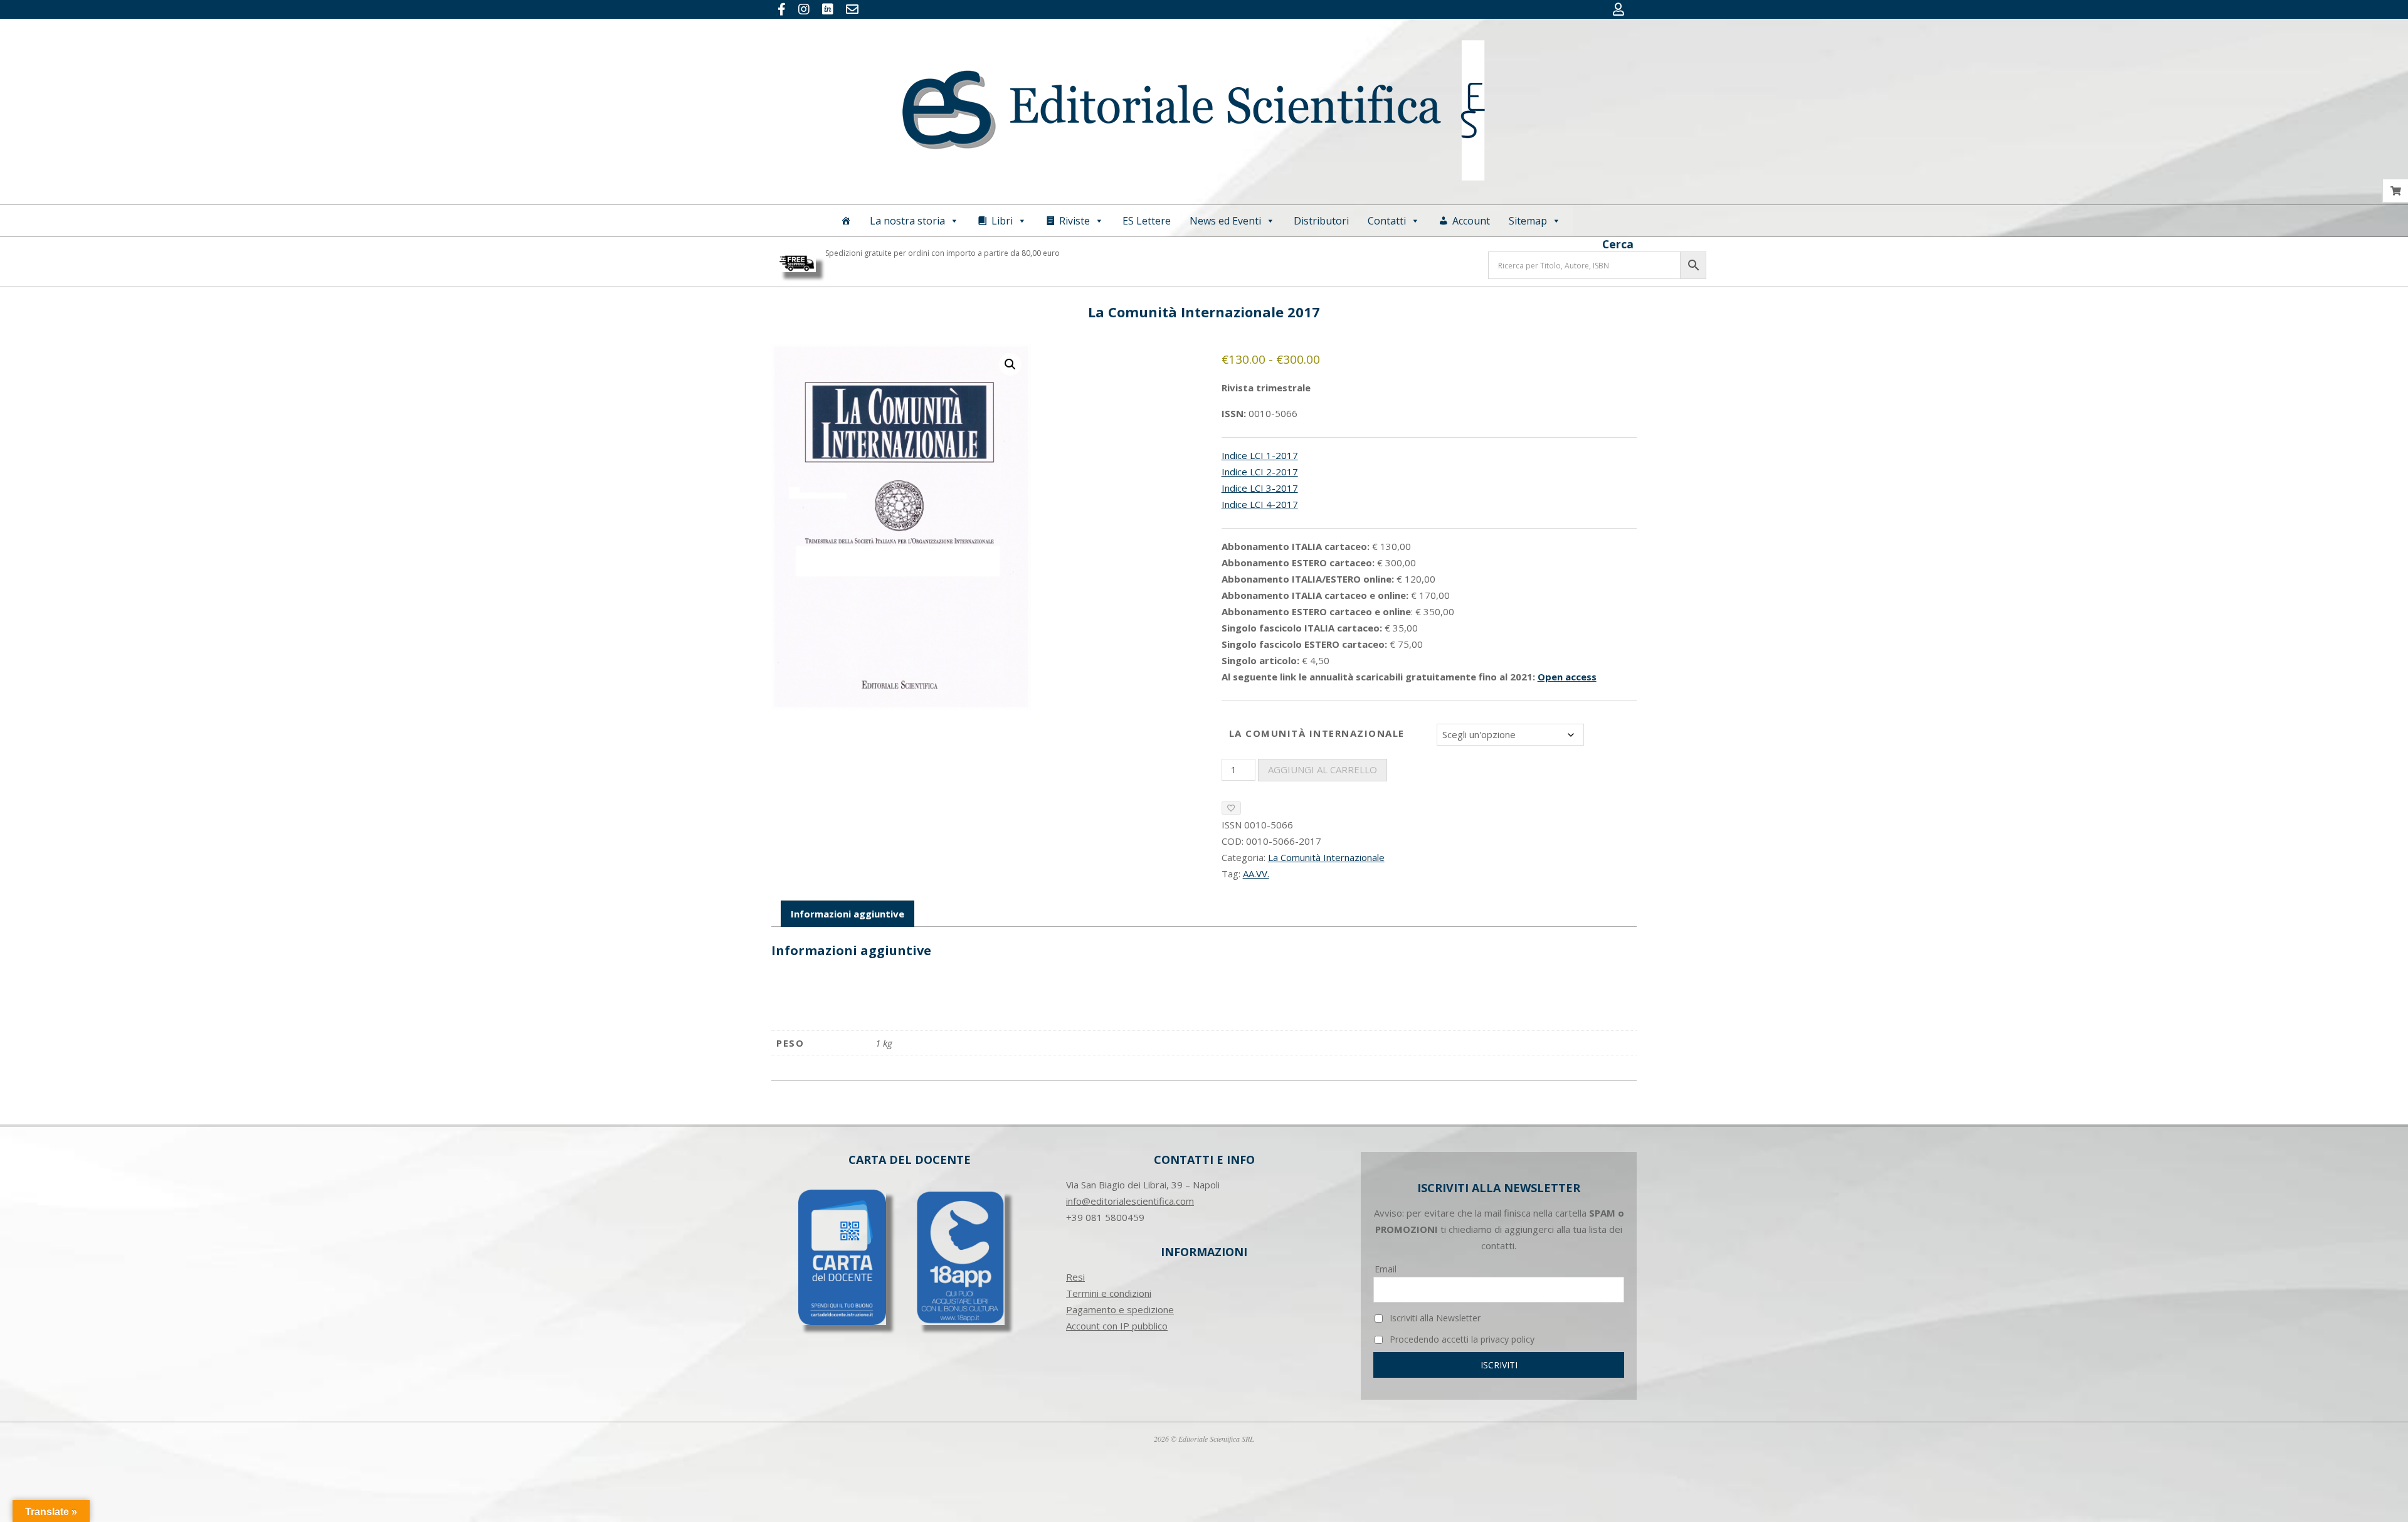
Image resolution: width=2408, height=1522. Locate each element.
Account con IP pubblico (1117, 1326)
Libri (1002, 221)
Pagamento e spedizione (1120, 1309)
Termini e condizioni (1109, 1293)
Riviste (1075, 221)
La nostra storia (907, 221)
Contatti (1387, 221)
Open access (1567, 677)
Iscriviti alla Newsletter (1434, 1318)
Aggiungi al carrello (1323, 769)
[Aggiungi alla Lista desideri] (1231, 808)
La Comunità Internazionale (1317, 733)
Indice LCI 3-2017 (1260, 488)
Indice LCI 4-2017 (1260, 504)
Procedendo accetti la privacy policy (1461, 1339)
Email (1386, 1269)
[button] (1010, 364)
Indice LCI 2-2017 (1260, 472)
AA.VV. (1256, 874)
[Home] (846, 221)
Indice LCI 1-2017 (1260, 455)
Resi (1075, 1277)
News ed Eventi (1225, 221)
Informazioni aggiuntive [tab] (848, 914)
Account (1471, 221)
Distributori (1321, 221)
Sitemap (1528, 221)
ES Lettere (1147, 221)
